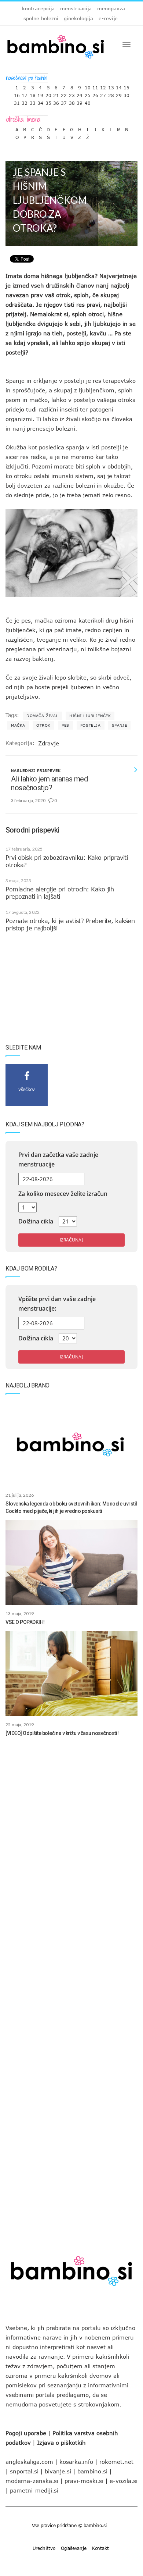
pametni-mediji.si (34, 2490)
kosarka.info (76, 2462)
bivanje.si (58, 2471)
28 (111, 94)
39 (80, 101)
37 (64, 101)
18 (33, 94)
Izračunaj (71, 1240)
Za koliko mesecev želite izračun (63, 1194)
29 (119, 94)
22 (64, 94)
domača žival (42, 716)
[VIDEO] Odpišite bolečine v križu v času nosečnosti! (62, 1733)
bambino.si (92, 2471)
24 (80, 94)
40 (88, 101)
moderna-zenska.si (32, 2481)
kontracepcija (38, 8)
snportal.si (24, 2471)
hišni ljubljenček (90, 716)
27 (103, 94)
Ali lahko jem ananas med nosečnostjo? (49, 783)
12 (103, 86)
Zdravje (49, 743)
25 (88, 94)
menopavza (111, 8)
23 (72, 94)
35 (48, 101)
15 (126, 86)
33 (33, 101)
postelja (91, 725)
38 (72, 101)
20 (48, 94)
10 (88, 86)
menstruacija (76, 8)
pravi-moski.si (84, 2481)
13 (111, 86)
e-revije (108, 18)
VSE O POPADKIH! (25, 1622)
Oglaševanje (74, 2548)
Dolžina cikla (36, 1221)
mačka (18, 725)
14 (119, 86)
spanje (120, 725)
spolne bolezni (41, 18)
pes (65, 725)
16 (17, 94)
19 (40, 94)
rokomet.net (116, 2462)
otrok (43, 725)
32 (25, 101)
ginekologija (78, 18)
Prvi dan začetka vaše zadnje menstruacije (58, 1159)
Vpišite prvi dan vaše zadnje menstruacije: (57, 1304)
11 (95, 86)
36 (56, 101)
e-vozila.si (124, 2481)
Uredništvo (44, 2548)
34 (40, 101)
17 (25, 94)
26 (95, 94)
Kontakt (100, 2548)
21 (56, 94)
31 (17, 101)
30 (126, 94)
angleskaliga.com (29, 2462)
